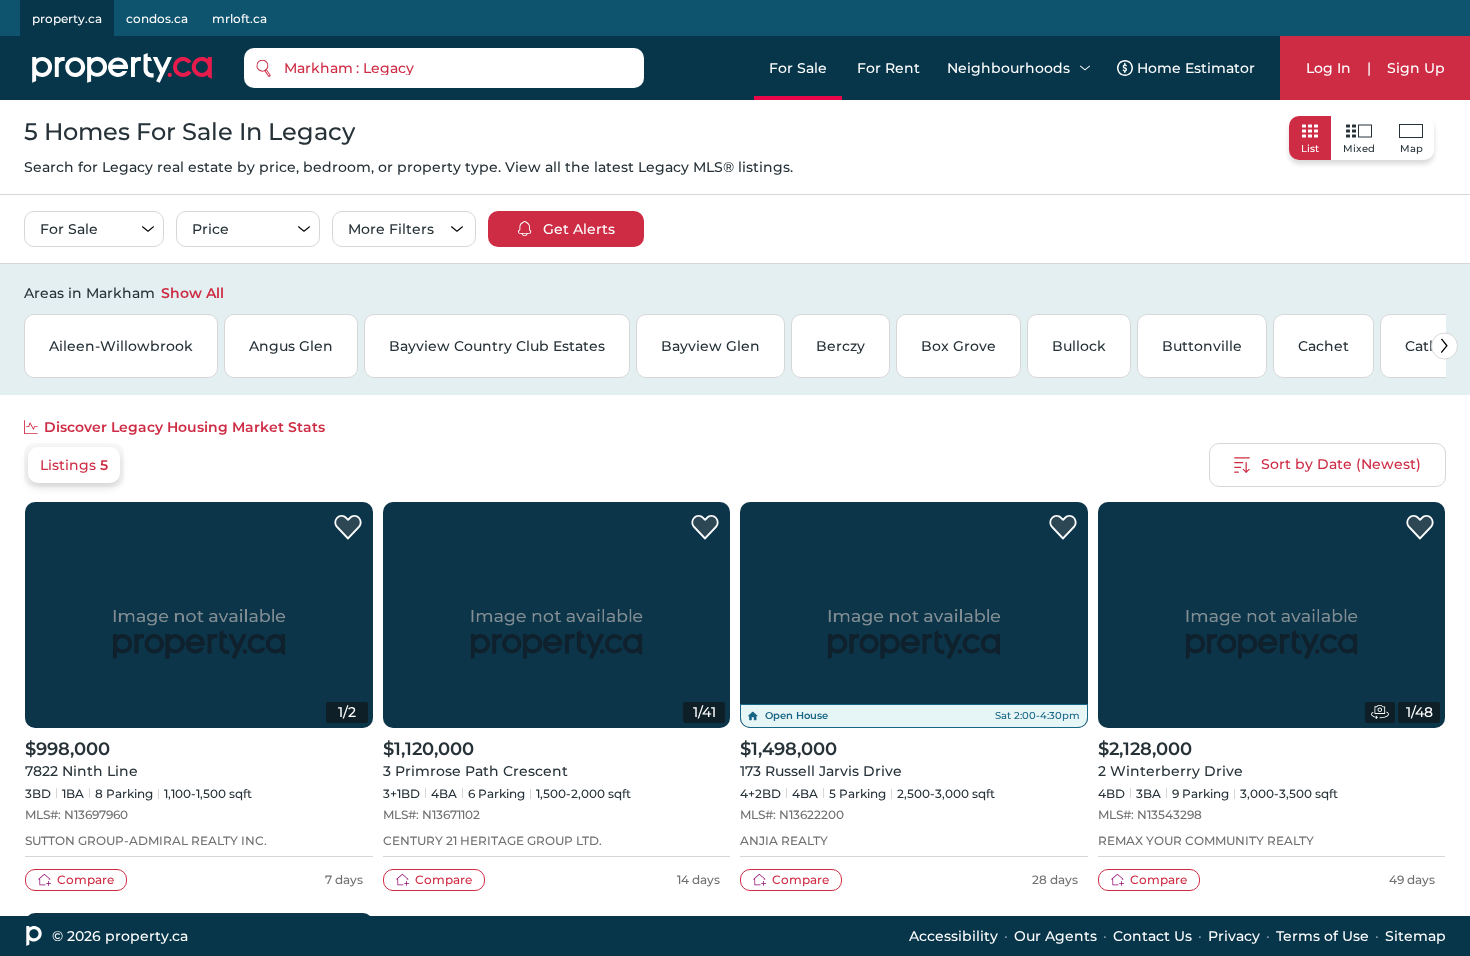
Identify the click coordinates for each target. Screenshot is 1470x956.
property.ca (67, 18)
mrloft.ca (239, 18)
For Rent (888, 68)
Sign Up (1416, 68)
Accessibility (953, 936)
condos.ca (157, 18)
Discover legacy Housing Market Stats (184, 427)
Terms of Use (1322, 936)
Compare (85, 879)
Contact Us (1152, 936)
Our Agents (1055, 936)
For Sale (798, 68)
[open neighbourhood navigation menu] (1085, 68)
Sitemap (1415, 936)
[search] (444, 68)
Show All (192, 293)
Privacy (1234, 936)
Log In (1328, 68)
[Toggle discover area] (1443, 292)
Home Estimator (1196, 68)
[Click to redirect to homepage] (122, 68)
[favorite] (348, 528)
